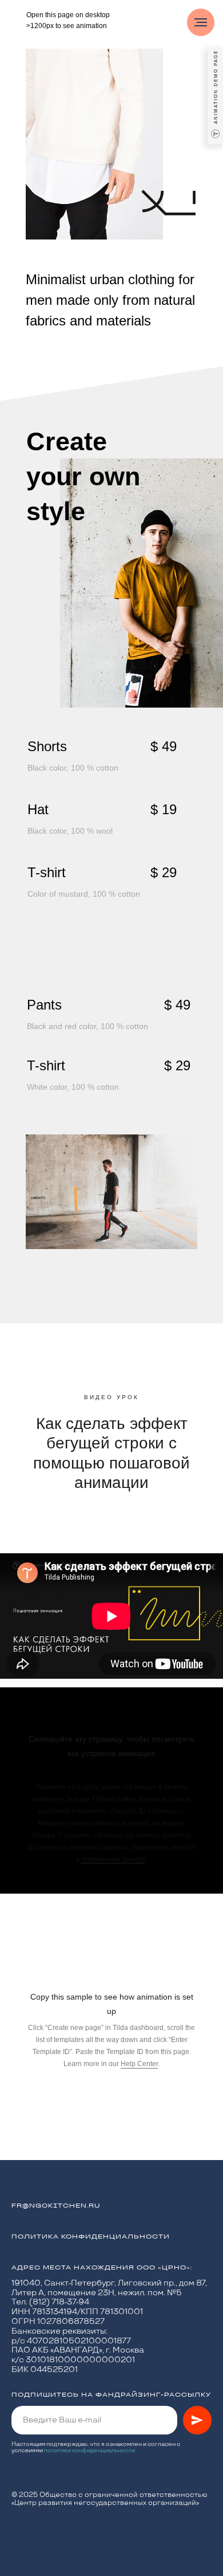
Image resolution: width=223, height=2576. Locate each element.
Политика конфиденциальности (91, 2237)
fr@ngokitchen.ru (56, 2206)
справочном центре (113, 1859)
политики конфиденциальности (89, 2451)
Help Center (139, 2064)
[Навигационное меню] (201, 22)
